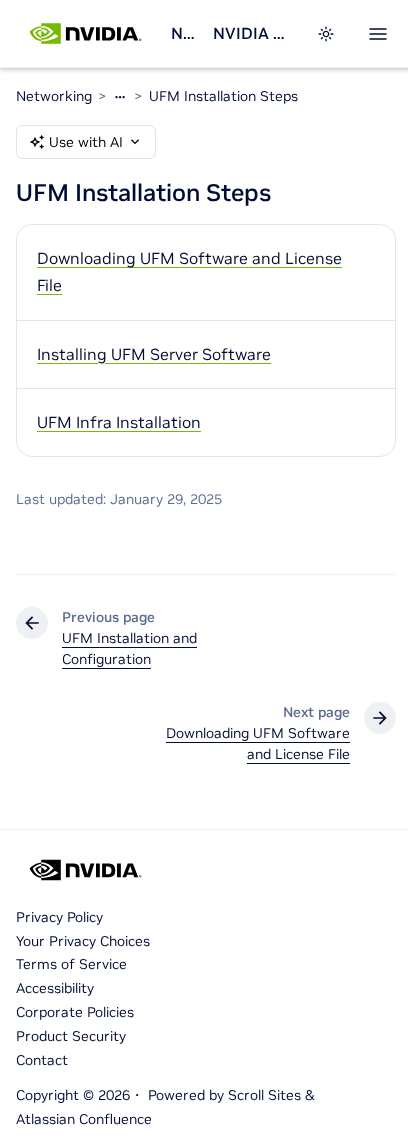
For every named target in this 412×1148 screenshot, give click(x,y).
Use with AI (86, 142)
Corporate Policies (75, 1012)
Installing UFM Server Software (154, 354)
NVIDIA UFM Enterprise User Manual (252, 33)
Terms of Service (71, 964)
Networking (184, 33)
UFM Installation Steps (223, 96)
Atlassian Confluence (84, 1119)
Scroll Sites (264, 1095)
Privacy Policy (59, 917)
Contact (42, 1060)
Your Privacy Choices (83, 941)
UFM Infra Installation (119, 422)
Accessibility (55, 988)
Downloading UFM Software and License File (189, 271)
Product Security (71, 1036)
